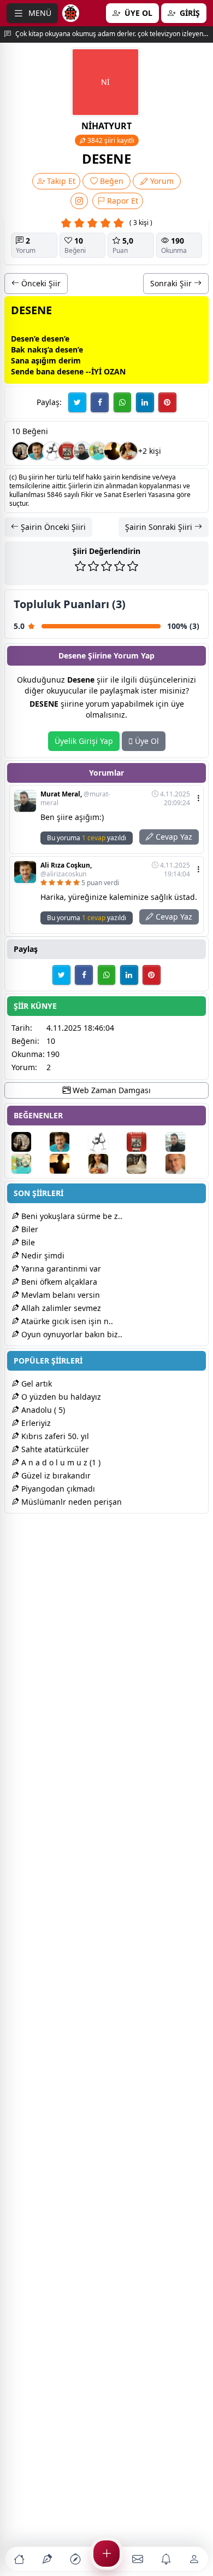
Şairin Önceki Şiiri (52, 527)
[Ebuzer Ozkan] (67, 451)
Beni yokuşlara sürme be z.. (71, 1216)
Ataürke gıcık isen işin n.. (66, 1321)
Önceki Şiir (40, 283)
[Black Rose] (52, 451)
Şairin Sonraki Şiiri (160, 527)
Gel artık (35, 1384)
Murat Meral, (75, 799)
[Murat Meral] (82, 451)
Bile (27, 1242)
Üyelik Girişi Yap (84, 741)
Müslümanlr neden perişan (70, 1502)
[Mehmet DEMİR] (98, 451)
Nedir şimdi (42, 1255)
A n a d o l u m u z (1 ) (60, 1462)
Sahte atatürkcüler (54, 1449)
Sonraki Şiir (172, 283)
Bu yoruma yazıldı (87, 838)
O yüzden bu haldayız (60, 1397)
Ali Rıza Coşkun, (66, 870)
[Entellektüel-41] (184, 1164)
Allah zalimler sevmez (60, 1308)
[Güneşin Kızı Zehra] (128, 451)
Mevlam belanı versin (60, 1295)
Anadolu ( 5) (42, 1410)
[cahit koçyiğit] (145, 1164)
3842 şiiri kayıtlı (110, 140)
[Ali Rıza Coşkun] (37, 451)
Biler (29, 1229)
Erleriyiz (35, 1423)
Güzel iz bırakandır (55, 1475)
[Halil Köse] (113, 451)
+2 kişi (150, 451)
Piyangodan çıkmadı (57, 1489)
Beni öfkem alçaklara (58, 1282)
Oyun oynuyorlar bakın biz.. (71, 1334)
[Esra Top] (21, 451)
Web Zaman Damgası (111, 1090)
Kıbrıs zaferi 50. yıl (54, 1436)
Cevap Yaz (173, 837)
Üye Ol (146, 741)
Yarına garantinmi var (60, 1269)
